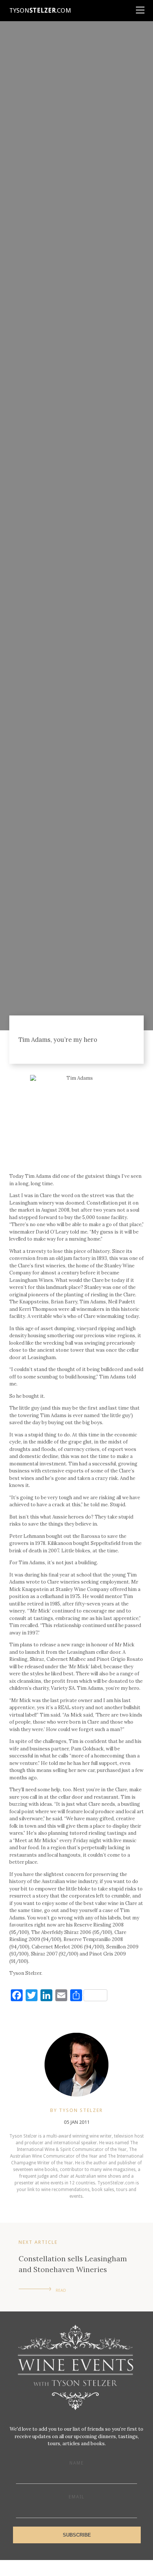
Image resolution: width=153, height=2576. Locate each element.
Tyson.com (40, 10)
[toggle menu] (140, 7)
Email (77, 2497)
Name (77, 2463)
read (61, 2290)
